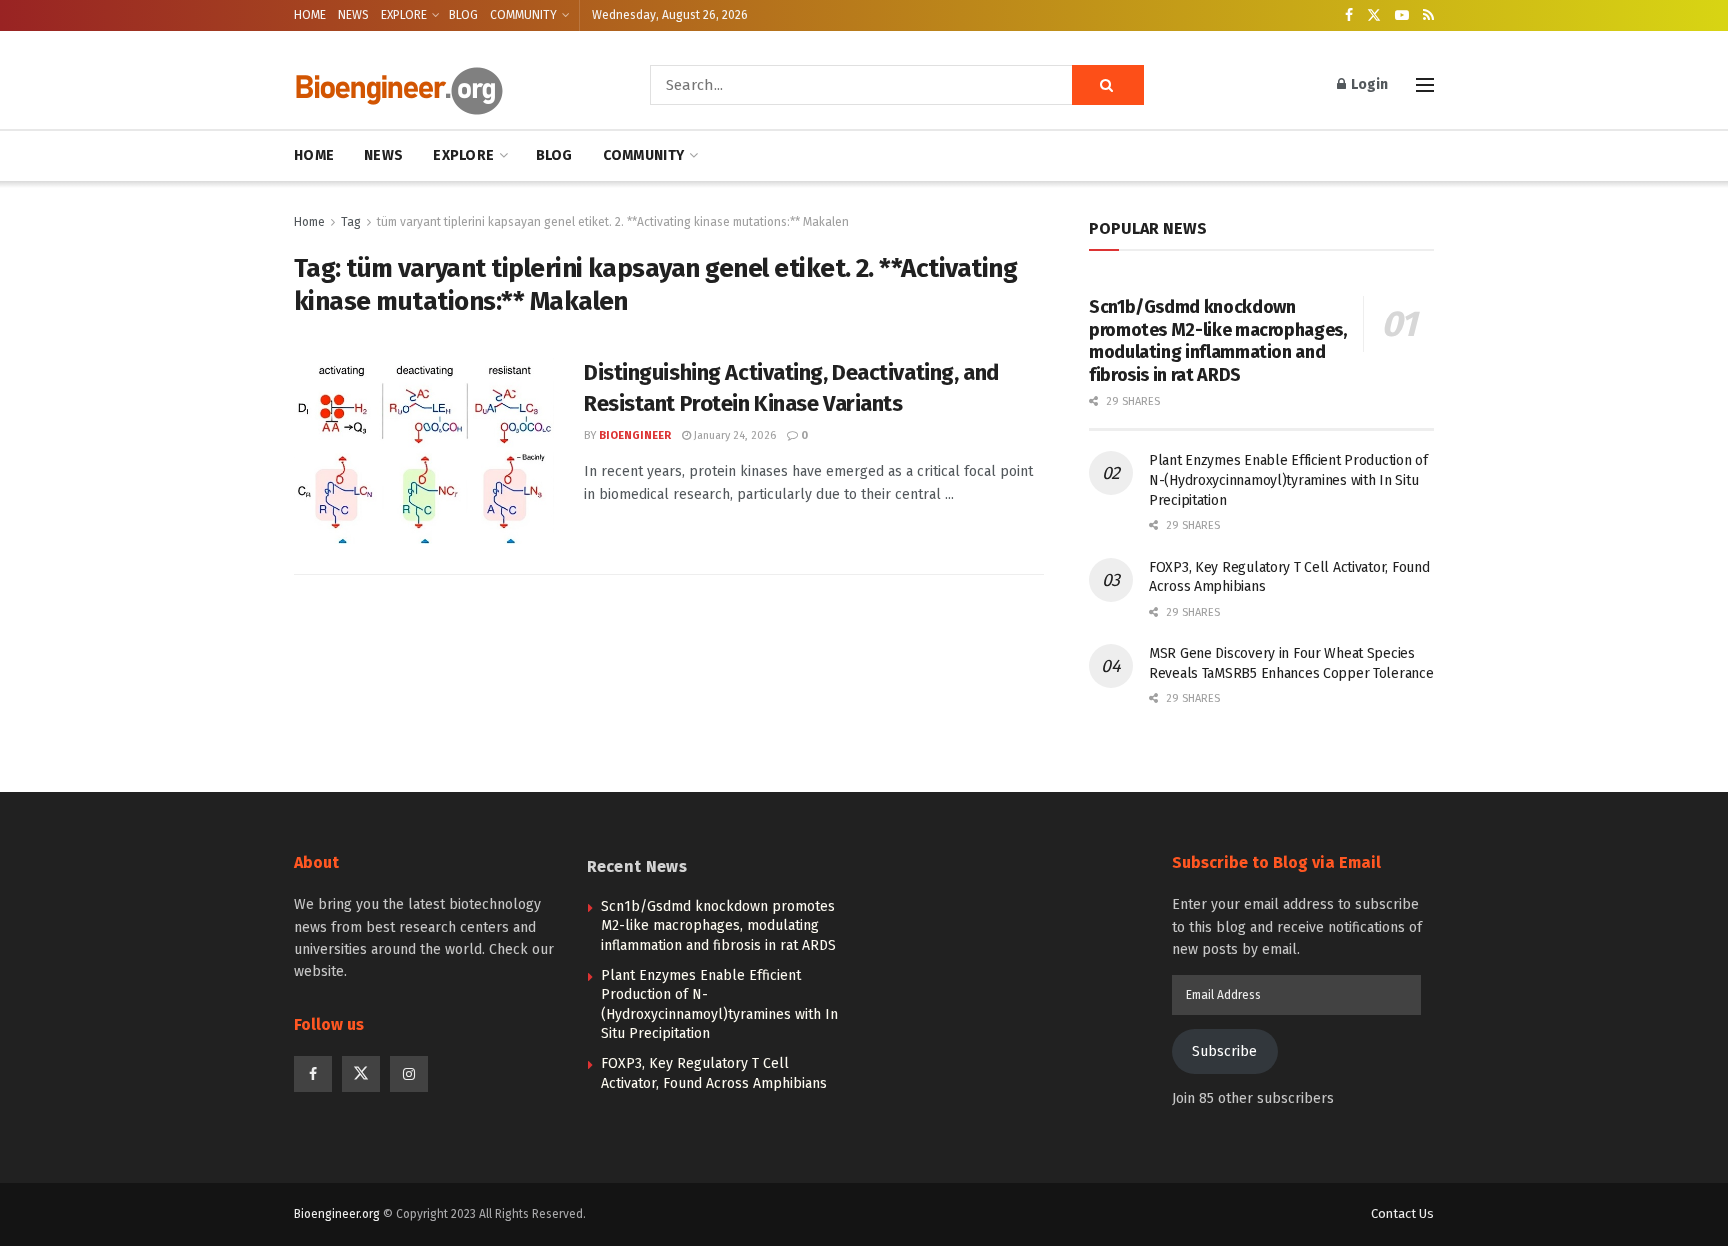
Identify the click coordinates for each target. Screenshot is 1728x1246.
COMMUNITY (523, 15)
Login (1368, 84)
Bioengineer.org (337, 1214)
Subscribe (1224, 1051)
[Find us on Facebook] (1349, 16)
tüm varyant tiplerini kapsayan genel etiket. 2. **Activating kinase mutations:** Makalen (613, 222)
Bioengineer (635, 435)
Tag (351, 222)
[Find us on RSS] (1428, 16)
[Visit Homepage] (444, 85)
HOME (310, 15)
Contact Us (1402, 1213)
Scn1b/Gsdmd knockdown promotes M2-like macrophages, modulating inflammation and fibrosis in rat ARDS (1218, 341)
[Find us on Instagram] (409, 1074)
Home (309, 222)
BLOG (463, 15)
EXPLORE (404, 15)
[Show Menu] (1425, 85)
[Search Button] (1108, 85)
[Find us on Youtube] (1402, 16)
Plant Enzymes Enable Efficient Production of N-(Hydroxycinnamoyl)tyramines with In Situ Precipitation (1288, 480)
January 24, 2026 (733, 435)
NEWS (353, 15)
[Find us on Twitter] (1374, 16)
